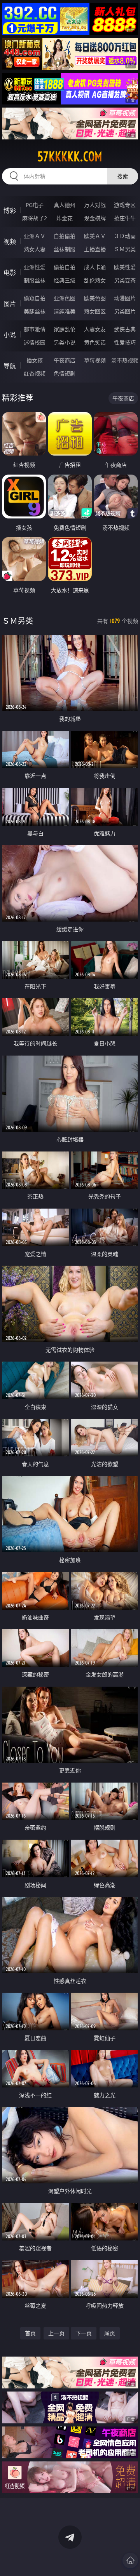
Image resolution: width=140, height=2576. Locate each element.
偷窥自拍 (35, 298)
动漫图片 (125, 298)
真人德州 (65, 205)
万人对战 (95, 205)
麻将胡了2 (35, 218)
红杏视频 (35, 373)
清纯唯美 (65, 311)
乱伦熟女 (95, 280)
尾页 (110, 2333)
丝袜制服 (65, 249)
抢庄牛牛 (125, 218)
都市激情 (35, 329)
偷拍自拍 (65, 267)
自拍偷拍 (65, 236)
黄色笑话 (95, 342)
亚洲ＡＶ (35, 236)
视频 (10, 242)
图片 (10, 304)
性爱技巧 (125, 342)
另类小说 (65, 342)
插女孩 (35, 360)
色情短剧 (65, 373)
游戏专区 (125, 205)
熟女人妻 (35, 249)
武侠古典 (125, 329)
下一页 (84, 2333)
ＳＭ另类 (125, 249)
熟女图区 (95, 311)
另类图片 (125, 311)
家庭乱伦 (65, 329)
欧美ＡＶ (95, 236)
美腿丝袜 (35, 311)
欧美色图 (95, 298)
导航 (10, 366)
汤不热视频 (125, 360)
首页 (30, 2333)
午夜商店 (65, 360)
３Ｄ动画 (125, 236)
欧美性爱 (125, 267)
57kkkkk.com (70, 157)
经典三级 (65, 280)
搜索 (122, 176)
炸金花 (65, 218)
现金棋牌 (95, 218)
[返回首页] (130, 2560)
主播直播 (95, 249)
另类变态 (125, 280)
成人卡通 (95, 267)
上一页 (56, 2333)
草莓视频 (95, 360)
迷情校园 (35, 342)
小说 (10, 335)
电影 (10, 273)
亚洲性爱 (35, 267)
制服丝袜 (35, 280)
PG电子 (35, 205)
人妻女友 (95, 329)
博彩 (10, 210)
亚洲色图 (65, 298)
